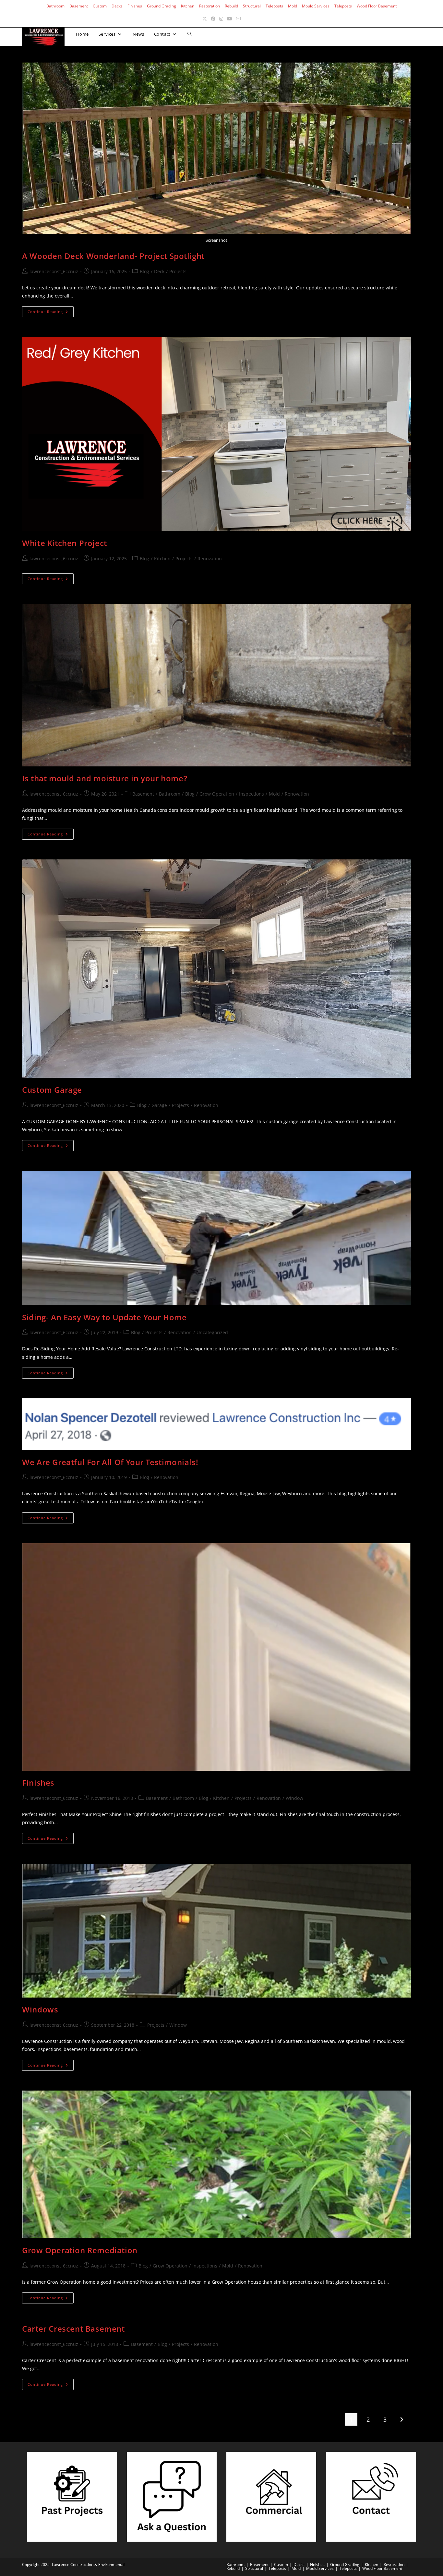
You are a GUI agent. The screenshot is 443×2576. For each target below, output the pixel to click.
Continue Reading (51, 313)
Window (294, 1798)
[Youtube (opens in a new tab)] (230, 19)
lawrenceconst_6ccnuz (54, 271)
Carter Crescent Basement (73, 2329)
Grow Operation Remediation (80, 2250)
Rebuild (231, 6)
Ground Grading (162, 6)
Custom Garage (52, 1090)
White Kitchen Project (65, 543)
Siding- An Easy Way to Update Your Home (104, 1317)
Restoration (210, 6)
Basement (79, 6)
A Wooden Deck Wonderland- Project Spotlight (113, 256)
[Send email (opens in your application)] (238, 19)
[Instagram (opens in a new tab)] (221, 19)
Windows (40, 2009)
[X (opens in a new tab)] (205, 19)
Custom (100, 6)
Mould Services (316, 6)
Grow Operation (217, 794)
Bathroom (55, 6)
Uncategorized (212, 1332)
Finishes (135, 6)
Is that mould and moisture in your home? (105, 778)
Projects (178, 271)
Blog (144, 271)
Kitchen (188, 6)
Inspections (251, 794)
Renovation (210, 559)
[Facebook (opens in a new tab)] (213, 19)
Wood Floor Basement (377, 6)
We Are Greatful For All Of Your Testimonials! (110, 1462)
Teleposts (274, 6)
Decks (117, 6)
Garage (159, 1105)
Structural (252, 6)
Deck (159, 271)
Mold (293, 6)
